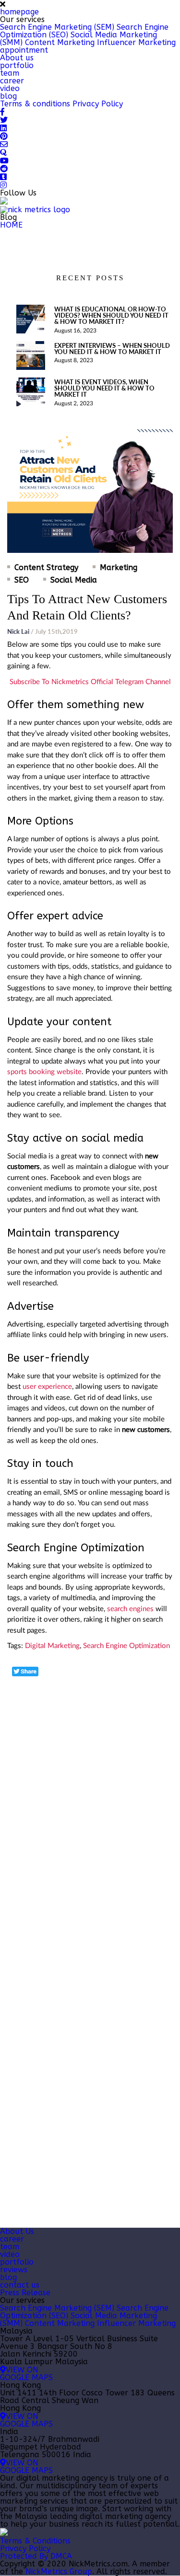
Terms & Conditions (35, 2541)
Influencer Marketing (136, 42)
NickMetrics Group (59, 2571)
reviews (14, 2270)
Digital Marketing (52, 1646)
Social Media (74, 580)
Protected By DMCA (36, 2556)
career (12, 81)
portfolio (17, 65)
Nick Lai (18, 631)
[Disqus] (90, 1797)
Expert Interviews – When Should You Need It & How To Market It (112, 349)
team (10, 73)
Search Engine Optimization (126, 1646)
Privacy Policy (98, 104)
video (10, 88)
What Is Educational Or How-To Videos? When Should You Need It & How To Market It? (111, 315)
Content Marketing (60, 42)
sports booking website (44, 1072)
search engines (130, 1609)
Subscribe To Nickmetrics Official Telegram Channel (90, 682)
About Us (17, 2231)
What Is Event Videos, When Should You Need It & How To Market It (104, 388)
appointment (24, 50)
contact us (20, 2285)
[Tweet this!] (25, 1672)
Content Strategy (46, 568)
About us (17, 58)
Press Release (25, 2293)
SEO (22, 580)
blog (8, 96)
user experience (47, 1387)
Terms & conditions (35, 104)
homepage (19, 12)
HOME (11, 225)
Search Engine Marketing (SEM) (57, 27)
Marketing (119, 568)
